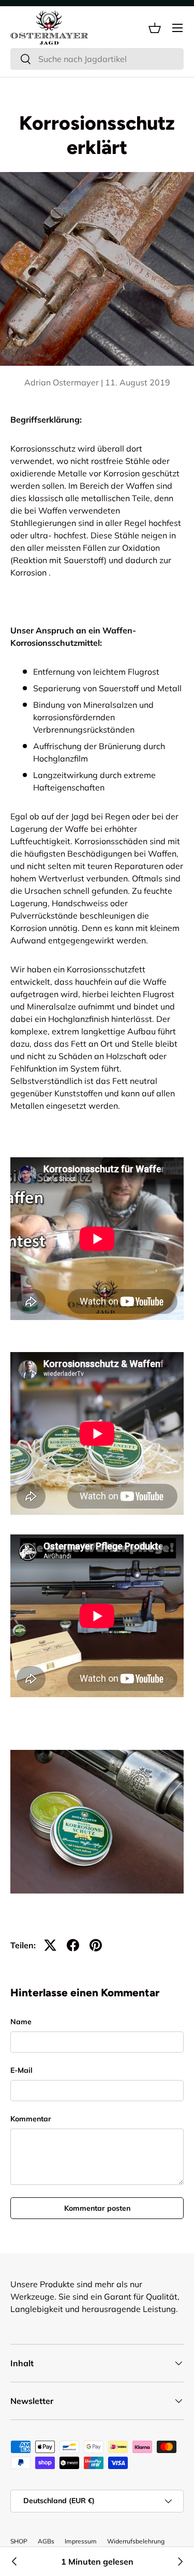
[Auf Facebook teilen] (73, 1945)
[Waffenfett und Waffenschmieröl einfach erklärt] (14, 2562)
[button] (155, 28)
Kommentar (31, 2119)
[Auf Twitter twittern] (50, 1945)
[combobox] (97, 59)
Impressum (81, 2541)
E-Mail (21, 2070)
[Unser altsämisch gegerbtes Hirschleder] (180, 2562)
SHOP (19, 2541)
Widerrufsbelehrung (136, 2541)
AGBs (46, 2541)
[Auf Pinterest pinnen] (96, 1945)
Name (21, 2022)
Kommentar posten (97, 2208)
